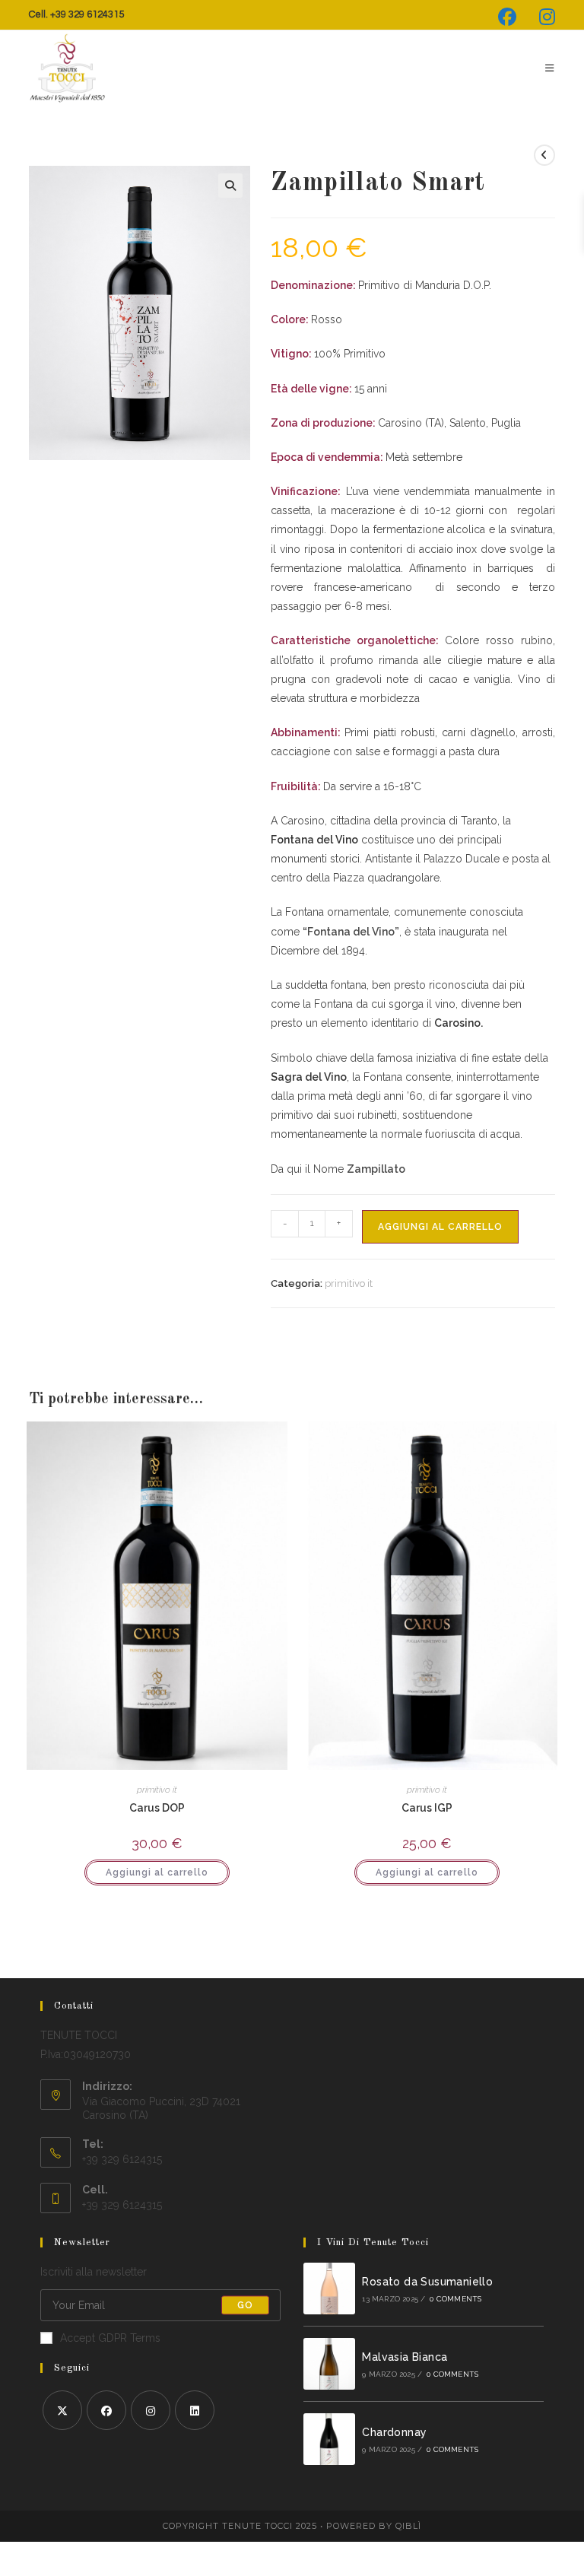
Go (245, 2305)
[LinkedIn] (195, 2410)
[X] (62, 2410)
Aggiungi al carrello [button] (157, 1872)
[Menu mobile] (544, 68)
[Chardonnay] (329, 2439)
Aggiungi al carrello (440, 1227)
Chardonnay (394, 2432)
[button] (230, 186)
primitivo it (349, 1283)
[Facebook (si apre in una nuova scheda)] (507, 17)
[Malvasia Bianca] (329, 2364)
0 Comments (455, 2299)
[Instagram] (151, 2410)
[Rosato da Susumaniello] (329, 2289)
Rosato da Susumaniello (427, 2282)
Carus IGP (427, 1808)
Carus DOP (157, 1808)
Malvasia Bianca (405, 2357)
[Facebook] (106, 2410)
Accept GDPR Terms (110, 2338)
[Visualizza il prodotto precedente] (544, 155)
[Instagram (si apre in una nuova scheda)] (541, 17)
